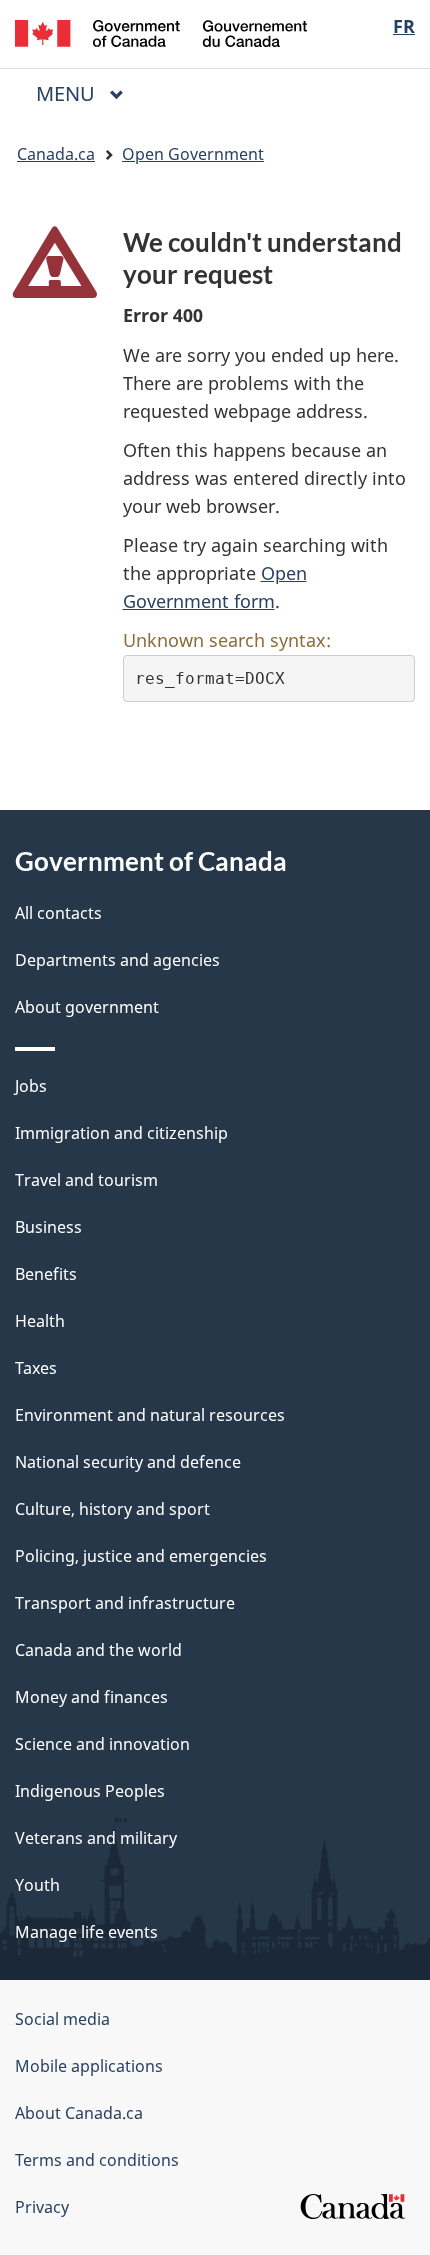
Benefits (46, 1274)
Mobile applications (89, 2066)
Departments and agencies (117, 960)
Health (40, 1321)
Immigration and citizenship (121, 1133)
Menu (68, 93)
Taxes (36, 1368)
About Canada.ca (79, 2113)
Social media (62, 2019)
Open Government (193, 154)
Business (48, 1227)
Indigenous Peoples (90, 1791)
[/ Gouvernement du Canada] (161, 31)
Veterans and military (96, 1838)
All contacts (58, 913)
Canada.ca (56, 154)
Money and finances (91, 1697)
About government (87, 1007)
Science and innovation (102, 1744)
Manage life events (86, 1932)
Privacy (42, 2207)
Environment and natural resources (150, 1415)
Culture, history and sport (112, 1509)
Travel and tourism (86, 1180)
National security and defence (128, 1462)
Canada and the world (98, 1650)
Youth (37, 1885)
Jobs (31, 1086)
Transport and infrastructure (125, 1603)
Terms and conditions (97, 2160)
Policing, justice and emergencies (141, 1556)
